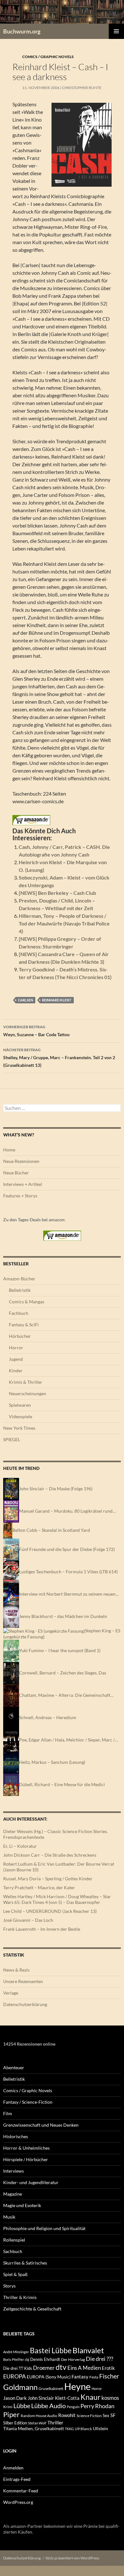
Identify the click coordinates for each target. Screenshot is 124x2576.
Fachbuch (19, 1313)
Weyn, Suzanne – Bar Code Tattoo (36, 1031)
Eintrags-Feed (17, 2479)
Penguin (73, 2407)
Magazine (13, 2194)
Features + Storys (20, 1196)
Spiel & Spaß (15, 2274)
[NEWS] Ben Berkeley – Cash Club (57, 893)
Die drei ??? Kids (18, 2368)
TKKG (69, 2429)
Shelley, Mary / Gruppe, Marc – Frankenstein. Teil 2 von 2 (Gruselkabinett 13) (59, 1058)
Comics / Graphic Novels (48, 57)
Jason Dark (15, 2398)
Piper (11, 2414)
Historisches (16, 2136)
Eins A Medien (84, 2368)
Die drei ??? (100, 2359)
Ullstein (100, 2428)
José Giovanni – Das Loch (28, 1920)
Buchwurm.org (22, 31)
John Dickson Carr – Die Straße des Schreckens (50, 1855)
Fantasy (80, 2377)
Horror (16, 1348)
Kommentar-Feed (21, 2491)
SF (113, 2415)
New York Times (19, 1428)
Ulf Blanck (83, 2429)
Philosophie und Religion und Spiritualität (44, 2228)
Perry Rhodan (97, 2406)
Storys (9, 2286)
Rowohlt (67, 2415)
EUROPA (14, 2376)
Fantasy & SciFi (24, 1325)
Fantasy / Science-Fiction (28, 2102)
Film (8, 2113)
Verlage (11, 1993)
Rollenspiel (14, 2240)
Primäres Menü (116, 31)
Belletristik (20, 1290)
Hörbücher (20, 1336)
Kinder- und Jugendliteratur (31, 2182)
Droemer (44, 2368)
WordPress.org (18, 2502)
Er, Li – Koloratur (20, 1846)
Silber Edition (15, 2423)
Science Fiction (89, 2416)
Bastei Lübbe (51, 2350)
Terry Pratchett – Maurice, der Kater (39, 1887)
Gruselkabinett (51, 2389)
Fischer (109, 2376)
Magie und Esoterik (22, 2205)
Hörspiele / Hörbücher (26, 2159)
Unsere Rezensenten (23, 1981)
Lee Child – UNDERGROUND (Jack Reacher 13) (50, 1911)
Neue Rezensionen (21, 1161)
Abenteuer (14, 2067)
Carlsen (25, 1000)
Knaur (90, 2397)
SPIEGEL (12, 1439)
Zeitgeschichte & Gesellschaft (32, 2309)
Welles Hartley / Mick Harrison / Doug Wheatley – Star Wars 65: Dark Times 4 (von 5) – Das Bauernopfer (57, 1899)
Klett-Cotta (67, 2398)
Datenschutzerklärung (25, 2004)
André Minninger (16, 2352)
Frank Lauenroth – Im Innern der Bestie (42, 1929)
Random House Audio (39, 2416)
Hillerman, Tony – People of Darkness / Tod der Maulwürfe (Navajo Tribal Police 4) (64, 923)
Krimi (8, 2407)
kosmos (110, 2398)
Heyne (77, 2386)
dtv (61, 2367)
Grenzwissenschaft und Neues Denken (41, 2125)
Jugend (16, 1359)
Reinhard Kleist (57, 1000)
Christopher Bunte (82, 88)
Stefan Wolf (37, 2423)
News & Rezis (16, 1970)
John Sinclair (41, 2398)
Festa (94, 2377)
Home (9, 1150)
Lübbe (22, 2406)
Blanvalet (88, 2350)
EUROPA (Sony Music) (49, 2377)
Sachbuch (13, 2251)
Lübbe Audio (48, 2406)
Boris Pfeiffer (14, 2359)
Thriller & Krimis (20, 2297)
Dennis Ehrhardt (45, 2359)
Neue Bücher (16, 1173)
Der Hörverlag (73, 2359)
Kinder (16, 1370)
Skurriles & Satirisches (25, 2263)
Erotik (108, 2368)
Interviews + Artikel (23, 1184)
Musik (9, 2217)
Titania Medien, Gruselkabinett (34, 2428)
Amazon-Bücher (19, 1279)
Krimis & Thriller (26, 1382)
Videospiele (21, 1416)
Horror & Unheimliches (26, 2148)
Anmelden (13, 2468)
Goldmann (20, 2387)
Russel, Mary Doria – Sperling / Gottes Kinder (48, 1879)
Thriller (55, 2422)
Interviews (14, 2171)
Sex (106, 2415)
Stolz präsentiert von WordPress (72, 2558)
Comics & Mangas (27, 1302)
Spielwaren (20, 1405)
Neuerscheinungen (28, 1393)
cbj (27, 2359)
